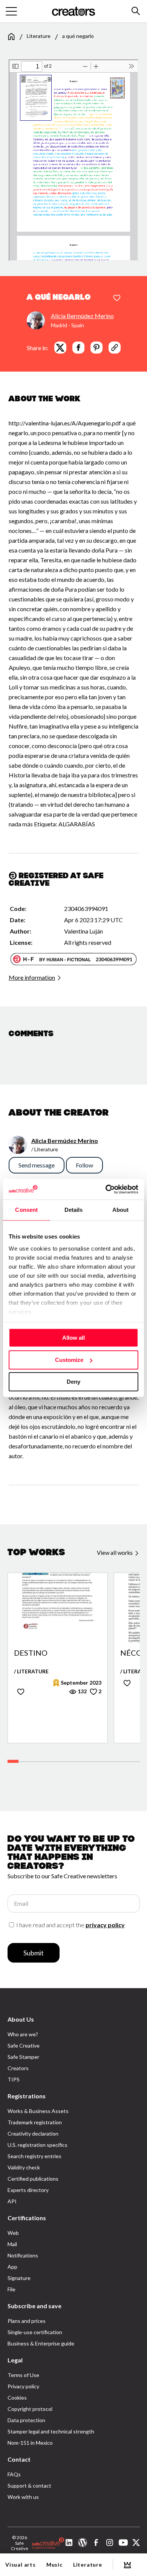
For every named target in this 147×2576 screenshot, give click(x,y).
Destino (31, 1653)
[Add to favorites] (117, 298)
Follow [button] (84, 1165)
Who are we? (23, 2034)
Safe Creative (24, 2045)
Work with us (23, 2497)
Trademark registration (35, 2122)
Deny (73, 1382)
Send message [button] (37, 1165)
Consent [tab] (26, 1210)
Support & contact (29, 2486)
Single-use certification (35, 2332)
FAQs (14, 2474)
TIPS (14, 2079)
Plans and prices (27, 2321)
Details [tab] (74, 1210)
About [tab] (121, 1210)
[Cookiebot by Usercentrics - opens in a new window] (106, 1189)
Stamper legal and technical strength (51, 2431)
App (12, 2267)
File (11, 2289)
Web (13, 2233)
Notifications (23, 2255)
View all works (115, 1553)
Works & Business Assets (38, 2111)
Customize (69, 1360)
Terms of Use (23, 2375)
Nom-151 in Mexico (30, 2443)
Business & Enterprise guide (41, 2343)
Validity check (24, 2167)
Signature (19, 2278)
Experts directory (28, 2190)
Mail (12, 2244)
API (12, 2201)
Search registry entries (34, 2156)
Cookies (17, 2398)
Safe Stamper (23, 2057)
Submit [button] (34, 1953)
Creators (18, 2068)
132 (82, 1691)
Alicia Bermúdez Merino (82, 316)
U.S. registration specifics (38, 2145)
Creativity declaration (33, 2134)
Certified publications (33, 2179)
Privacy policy (23, 2386)
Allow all (73, 1338)
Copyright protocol (30, 2409)
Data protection (26, 2420)
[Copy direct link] (115, 348)
